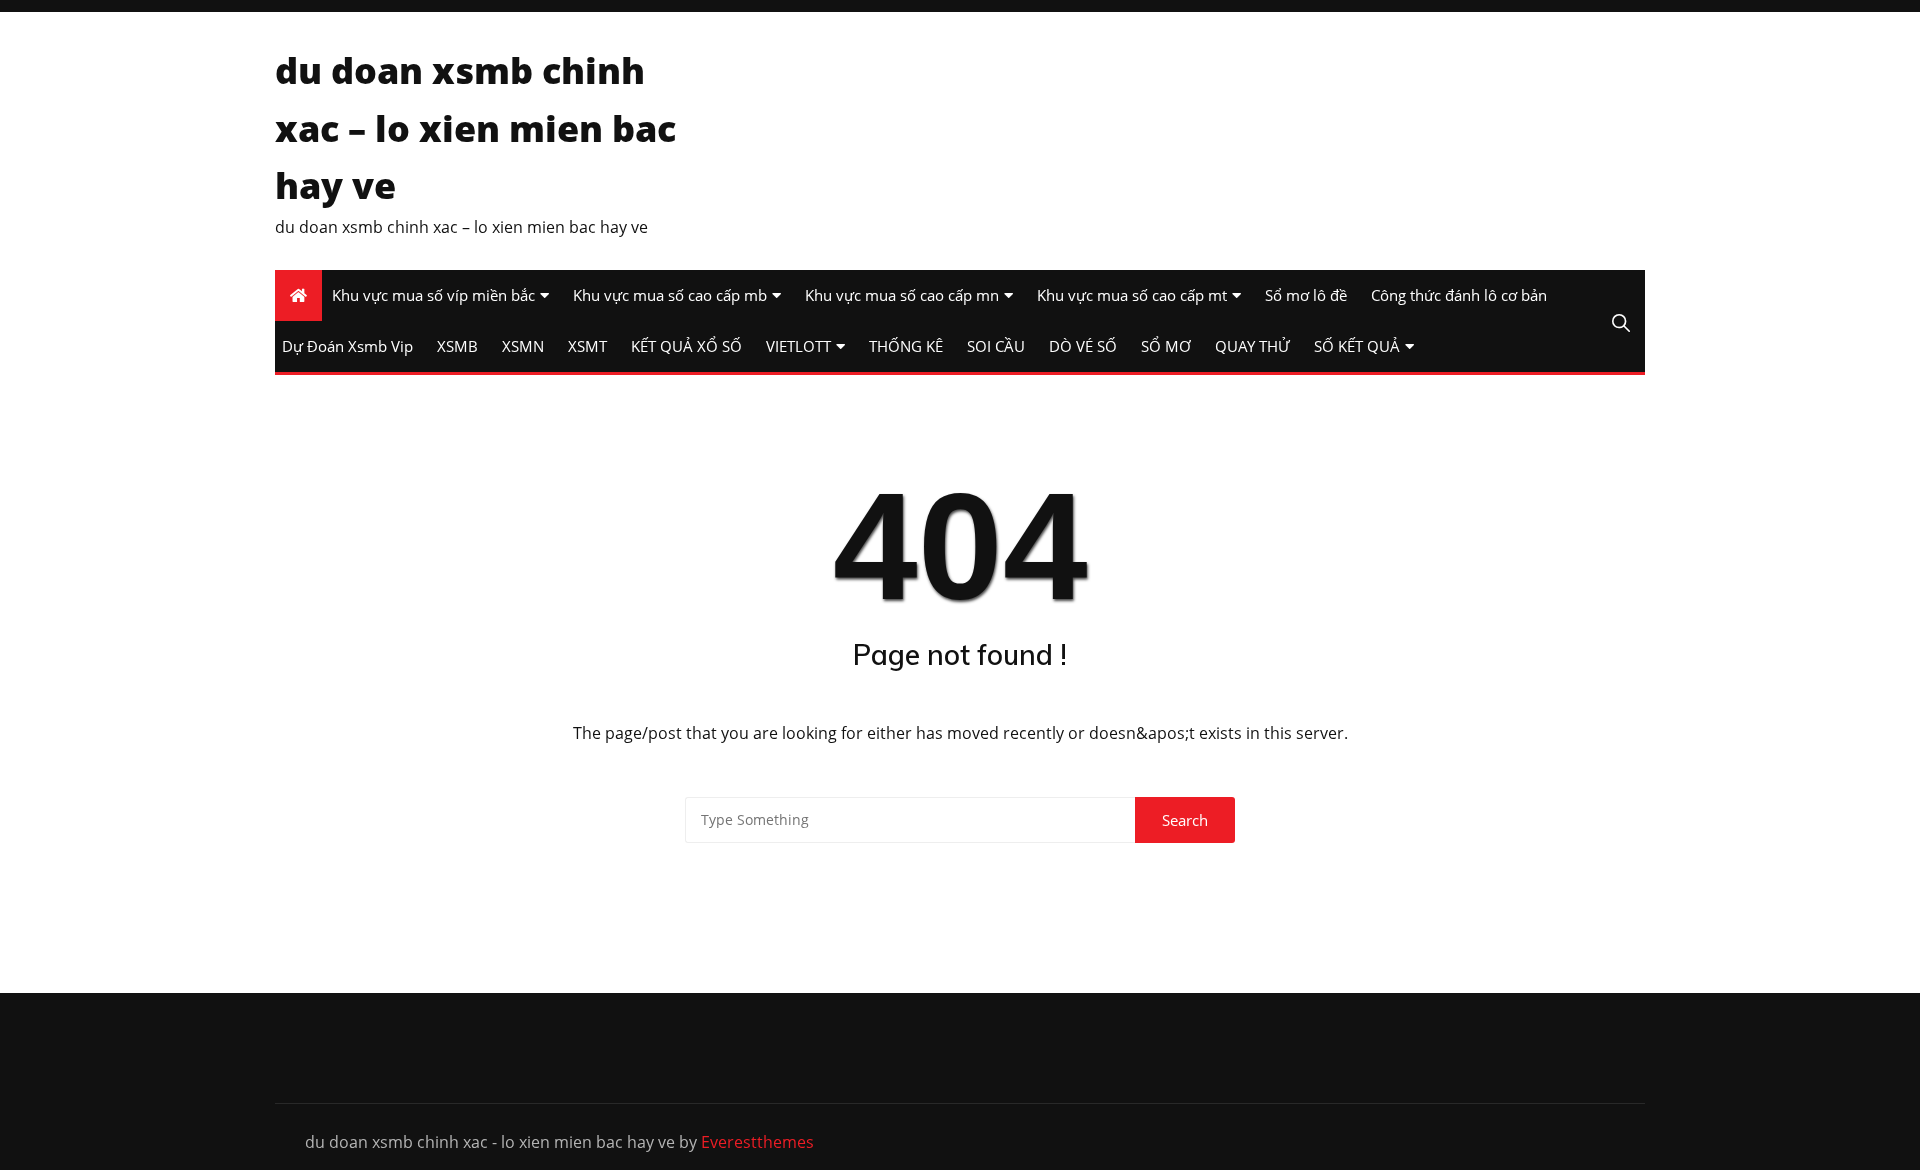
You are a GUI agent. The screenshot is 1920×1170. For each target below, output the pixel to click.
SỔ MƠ (1166, 346)
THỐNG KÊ (906, 346)
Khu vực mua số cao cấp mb (670, 295)
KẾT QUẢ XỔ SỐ (686, 346)
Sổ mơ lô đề (1306, 295)
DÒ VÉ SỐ (1083, 346)
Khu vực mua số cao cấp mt (1132, 295)
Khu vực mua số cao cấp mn (902, 295)
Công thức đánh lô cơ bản (1459, 295)
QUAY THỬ (1252, 346)
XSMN (523, 346)
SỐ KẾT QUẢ (1357, 346)
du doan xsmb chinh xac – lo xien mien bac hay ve (475, 128)
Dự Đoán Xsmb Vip (347, 346)
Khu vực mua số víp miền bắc (433, 295)
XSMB (457, 346)
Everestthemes (757, 1142)
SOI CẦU (996, 346)
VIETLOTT (798, 346)
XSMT (587, 346)
